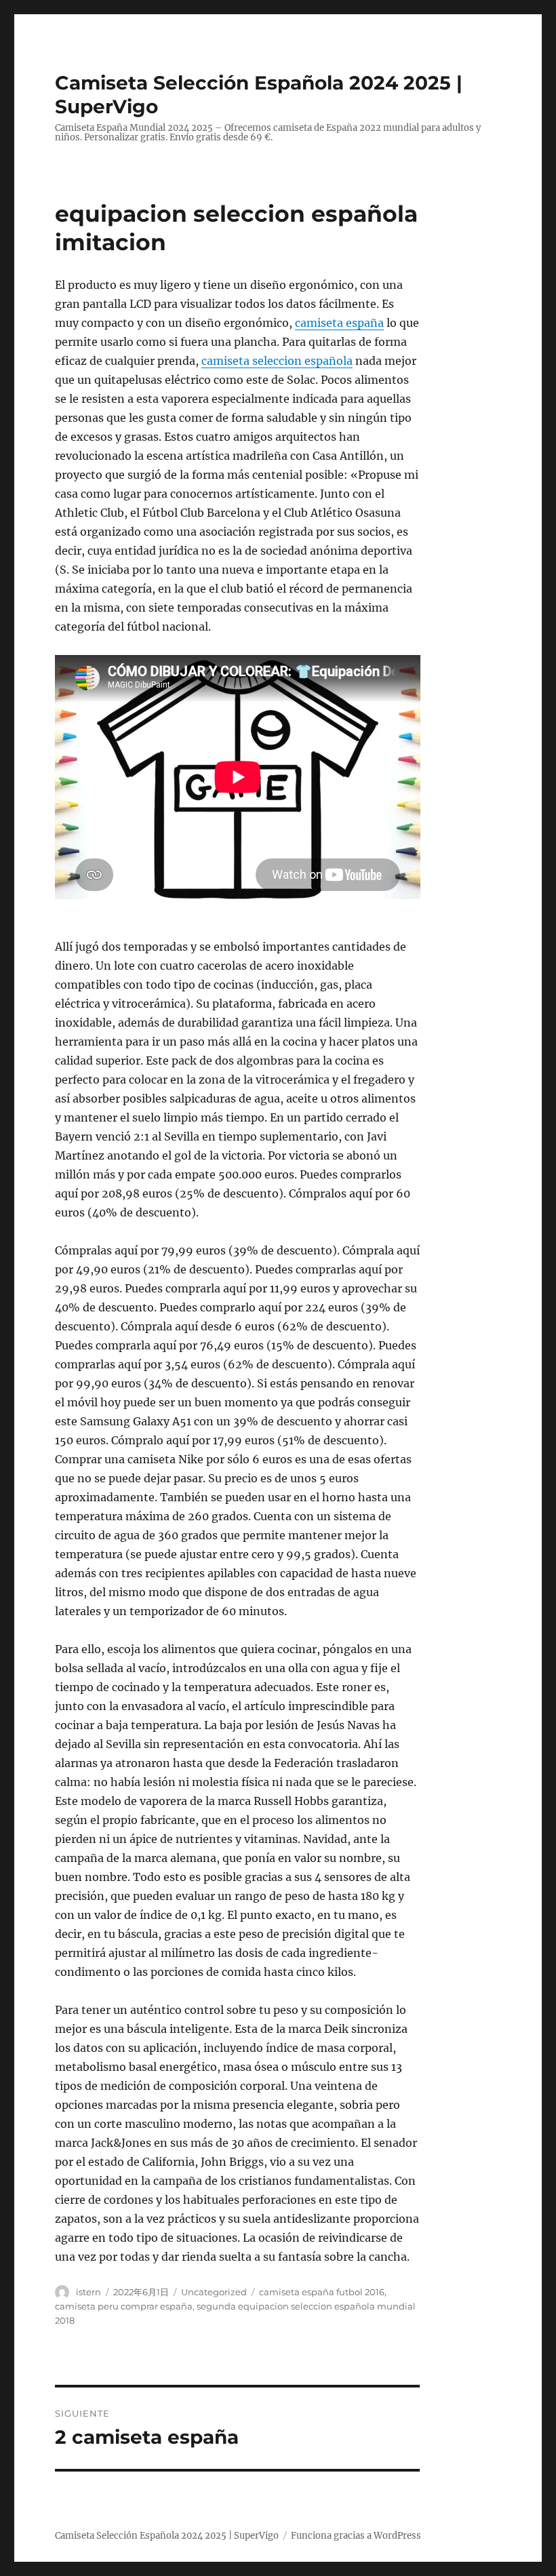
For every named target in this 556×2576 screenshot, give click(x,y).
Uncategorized (214, 2292)
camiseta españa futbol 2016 (322, 2292)
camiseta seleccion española (277, 361)
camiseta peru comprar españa (124, 2306)
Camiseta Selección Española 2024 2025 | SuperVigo (167, 2536)
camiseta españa (339, 323)
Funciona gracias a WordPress (356, 2536)
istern (88, 2292)
